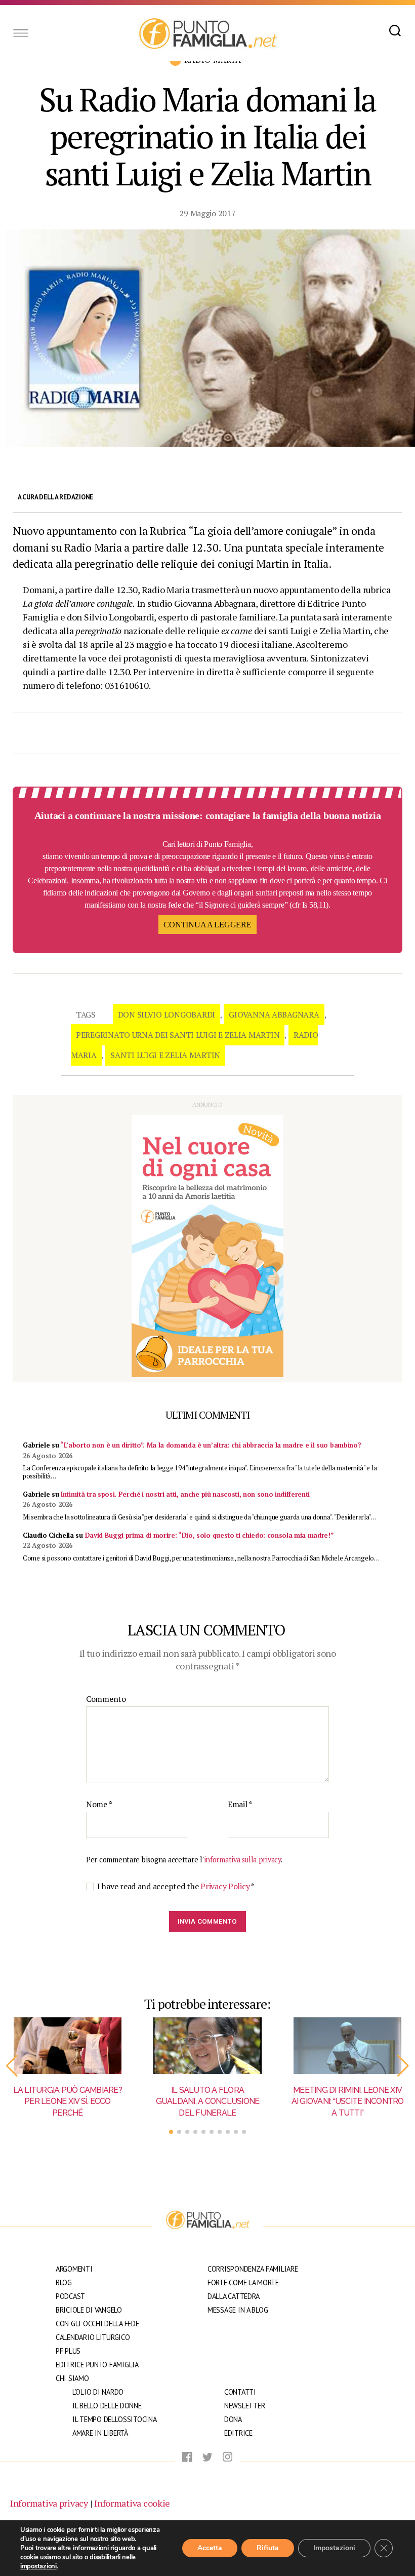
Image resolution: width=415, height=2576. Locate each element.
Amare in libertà (100, 2433)
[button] (12, 2066)
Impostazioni (334, 2548)
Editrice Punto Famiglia (97, 2365)
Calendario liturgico (93, 2337)
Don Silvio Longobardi (167, 1014)
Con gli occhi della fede (97, 2324)
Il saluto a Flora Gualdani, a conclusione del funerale (208, 2101)
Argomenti (74, 2269)
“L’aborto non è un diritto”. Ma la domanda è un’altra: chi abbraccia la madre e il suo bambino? (211, 1445)
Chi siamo (72, 2378)
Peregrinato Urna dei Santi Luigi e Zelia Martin (178, 1035)
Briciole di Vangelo (89, 2310)
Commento (106, 1699)
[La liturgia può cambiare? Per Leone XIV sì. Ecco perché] (68, 2046)
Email (240, 1805)
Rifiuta (268, 2548)
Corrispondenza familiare (253, 2269)
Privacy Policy (226, 1886)
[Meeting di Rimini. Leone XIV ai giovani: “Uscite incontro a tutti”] (347, 2046)
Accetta (210, 2548)
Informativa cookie (132, 2503)
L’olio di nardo (98, 2392)
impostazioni (38, 2566)
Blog (64, 2282)
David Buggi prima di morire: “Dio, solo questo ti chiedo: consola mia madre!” (209, 1535)
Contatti (240, 2392)
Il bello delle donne (107, 2406)
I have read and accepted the (176, 1886)
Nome (99, 1805)
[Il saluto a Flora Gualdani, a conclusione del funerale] (208, 2046)
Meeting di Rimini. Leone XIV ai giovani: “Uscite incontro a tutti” (348, 2101)
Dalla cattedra (234, 2296)
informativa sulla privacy (242, 1860)
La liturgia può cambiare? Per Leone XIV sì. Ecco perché (68, 2101)
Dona (233, 2419)
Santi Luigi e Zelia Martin (165, 1055)
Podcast (70, 2296)
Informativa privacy (49, 2503)
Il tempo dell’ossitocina (115, 2419)
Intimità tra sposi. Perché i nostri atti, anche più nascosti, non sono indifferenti (185, 1494)
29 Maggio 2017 (207, 213)
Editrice (238, 2433)
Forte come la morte (243, 2282)
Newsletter (244, 2406)
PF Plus (68, 2351)
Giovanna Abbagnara (274, 1014)
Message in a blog (238, 2310)
